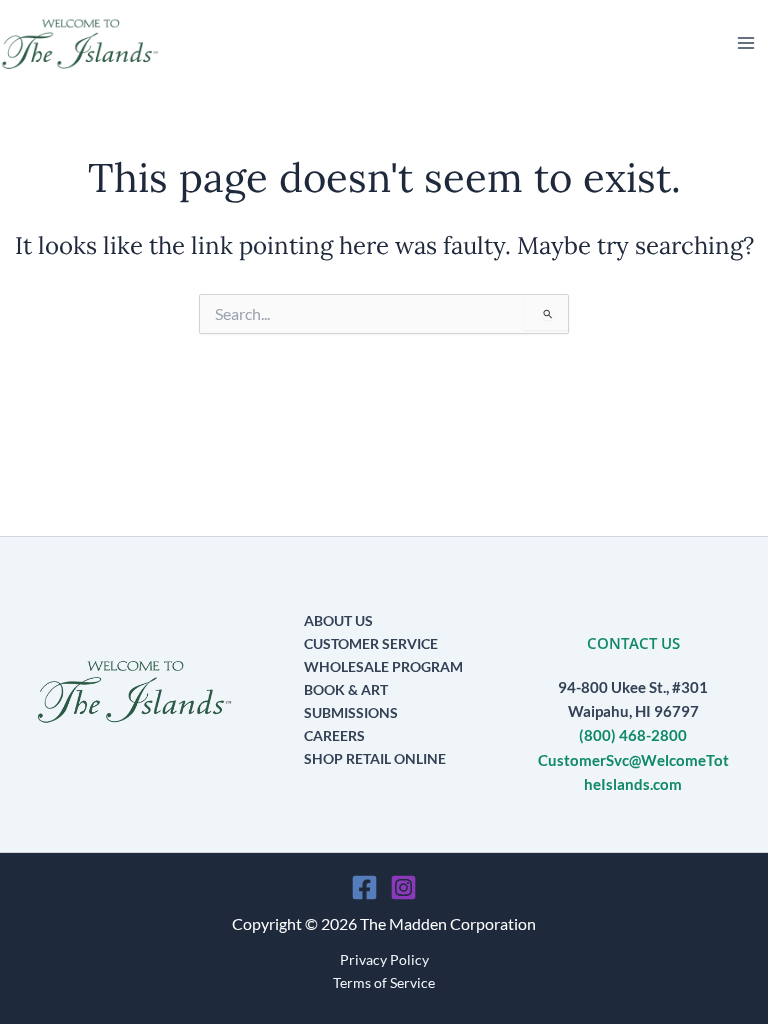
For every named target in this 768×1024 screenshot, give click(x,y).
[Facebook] (364, 887)
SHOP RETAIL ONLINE (375, 758)
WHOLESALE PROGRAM (383, 666)
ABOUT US (338, 620)
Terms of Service (384, 982)
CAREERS (334, 735)
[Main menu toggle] (746, 43)
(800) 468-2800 (633, 735)
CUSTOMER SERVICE (371, 643)
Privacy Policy (384, 959)
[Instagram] (403, 887)
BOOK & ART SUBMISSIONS (351, 701)
